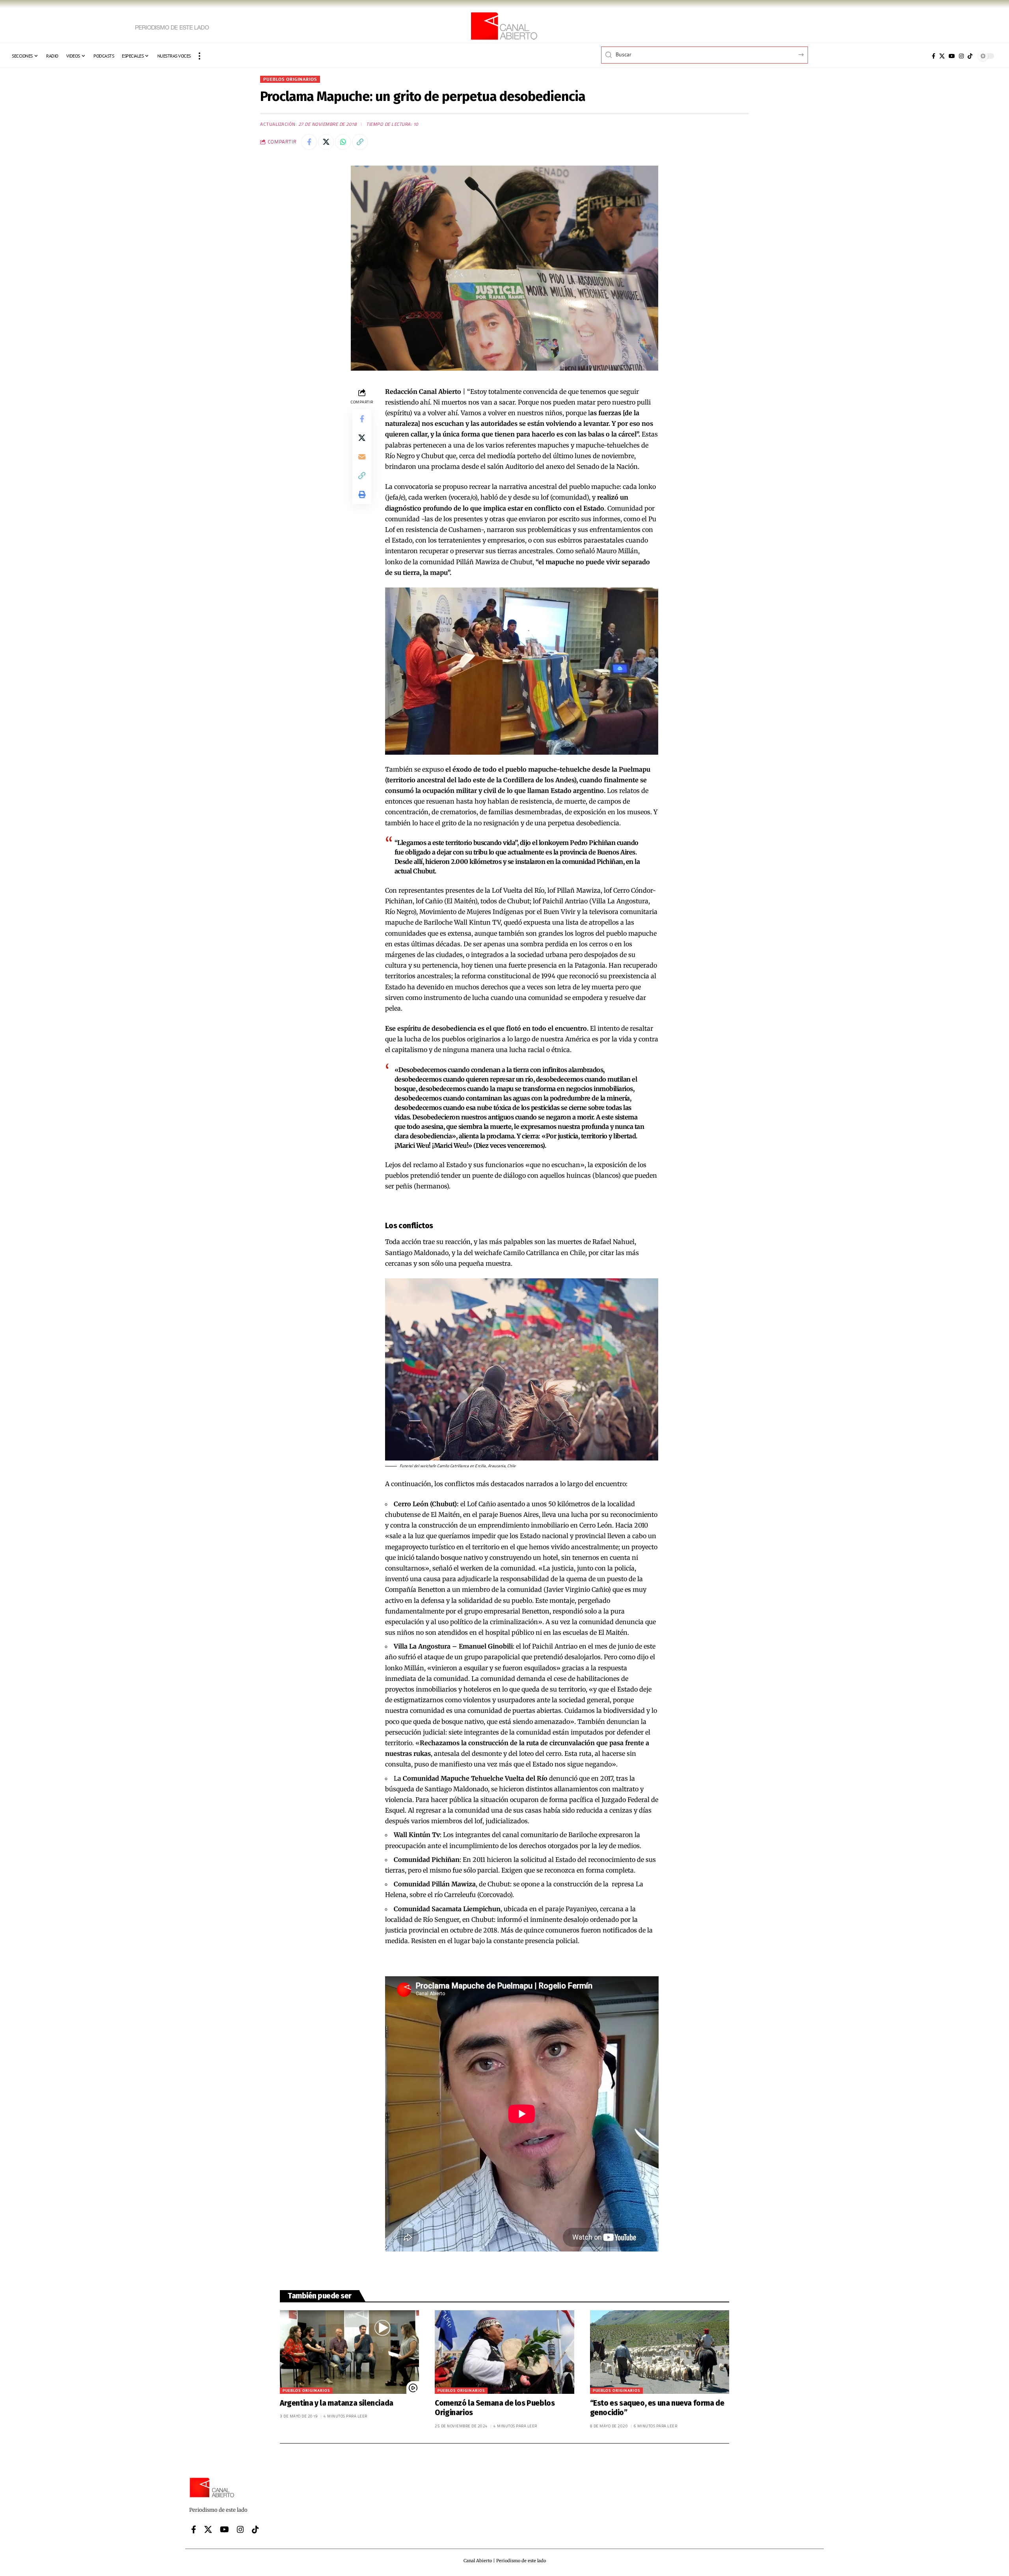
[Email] (362, 456)
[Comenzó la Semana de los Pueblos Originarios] (504, 2352)
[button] (199, 56)
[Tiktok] (970, 56)
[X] (942, 56)
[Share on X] (326, 142)
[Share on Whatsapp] (343, 142)
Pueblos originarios (290, 79)
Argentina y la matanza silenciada (337, 2403)
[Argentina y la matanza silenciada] (349, 2352)
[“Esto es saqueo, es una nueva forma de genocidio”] (660, 2352)
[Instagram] (961, 56)
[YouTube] (952, 56)
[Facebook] (934, 56)
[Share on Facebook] (309, 142)
